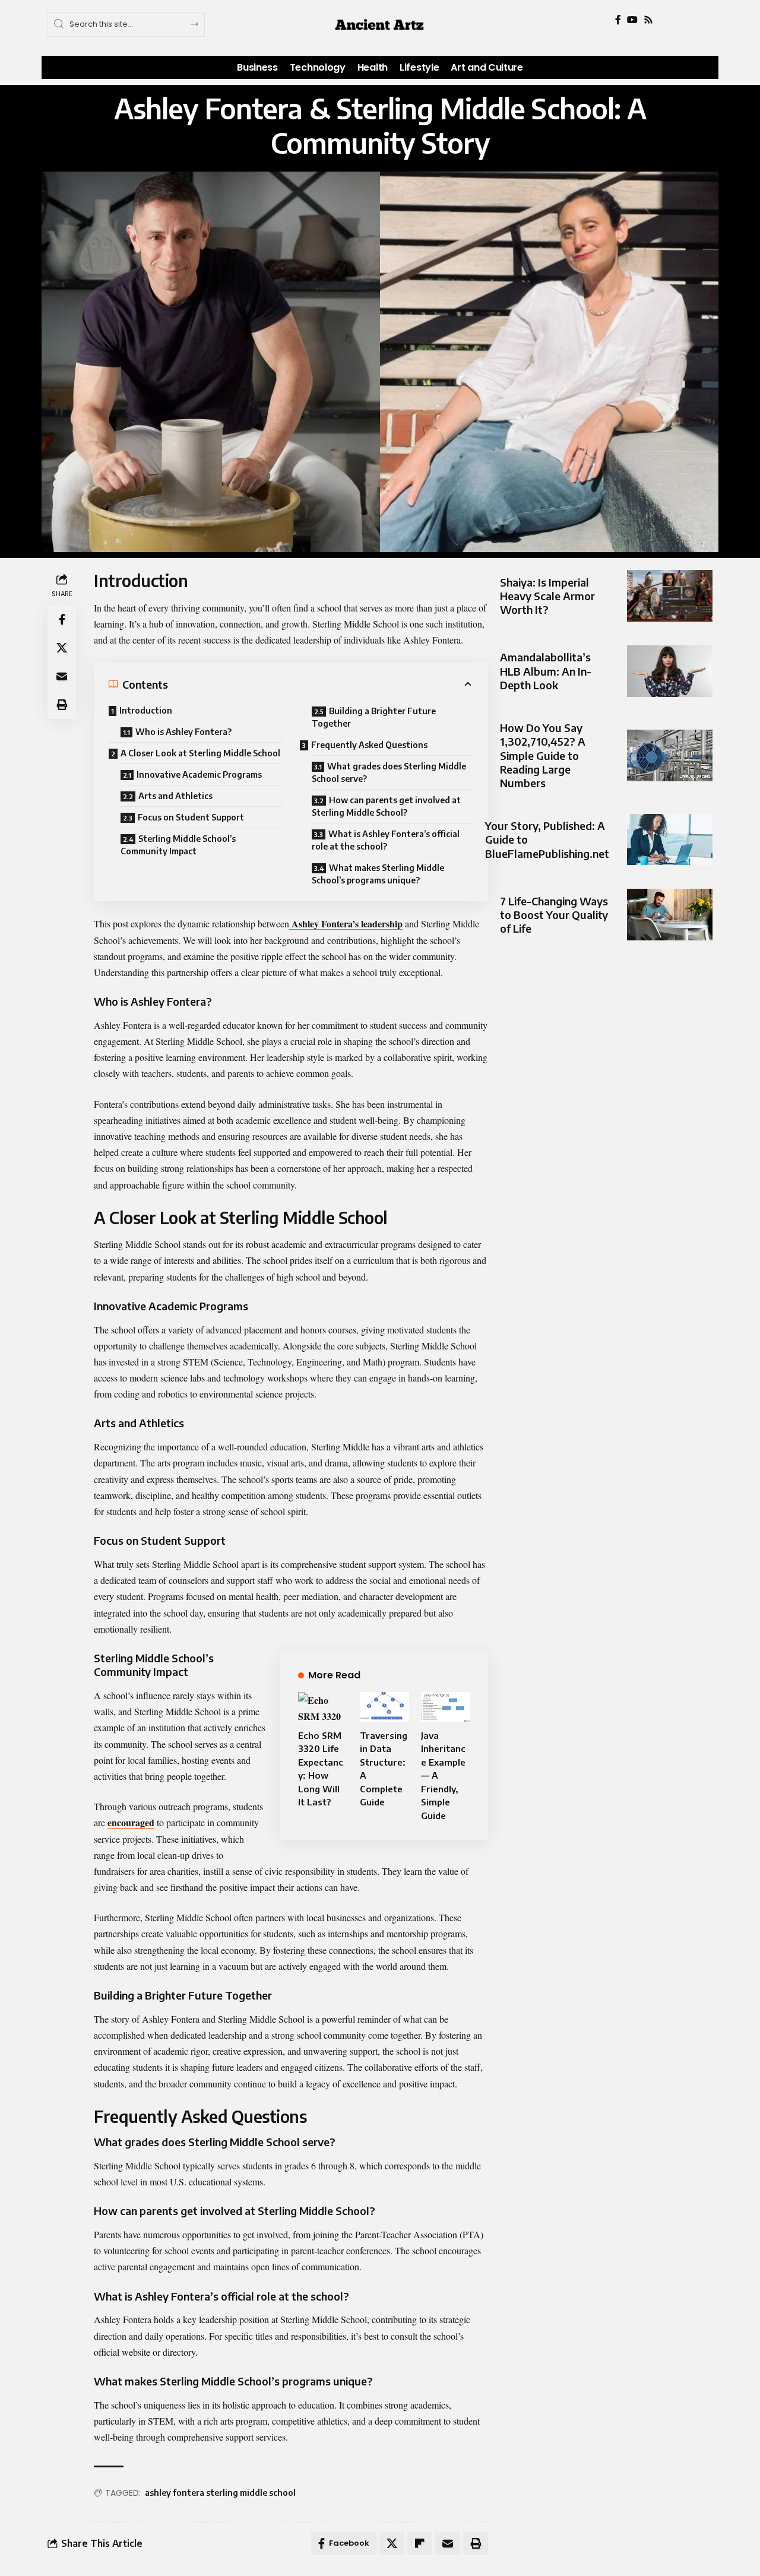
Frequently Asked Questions (369, 745)
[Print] (62, 705)
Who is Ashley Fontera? (183, 732)
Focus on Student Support (191, 817)
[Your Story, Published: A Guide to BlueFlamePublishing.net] (670, 840)
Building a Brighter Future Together (374, 717)
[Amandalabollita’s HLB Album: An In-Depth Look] (670, 671)
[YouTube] (632, 20)
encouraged (131, 1822)
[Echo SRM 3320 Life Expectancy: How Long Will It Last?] (323, 1707)
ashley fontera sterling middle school (220, 2493)
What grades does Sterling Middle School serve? (389, 772)
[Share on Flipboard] (420, 2543)
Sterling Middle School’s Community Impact (178, 845)
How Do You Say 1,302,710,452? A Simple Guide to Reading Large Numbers (543, 755)
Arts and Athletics (175, 796)
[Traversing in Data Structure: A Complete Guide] (384, 1707)
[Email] (62, 677)
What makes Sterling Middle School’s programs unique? (378, 874)
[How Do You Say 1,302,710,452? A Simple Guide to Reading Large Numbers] (670, 755)
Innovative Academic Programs (199, 774)
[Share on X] (62, 648)
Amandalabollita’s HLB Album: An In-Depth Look (546, 671)
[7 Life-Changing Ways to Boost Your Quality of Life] (670, 915)
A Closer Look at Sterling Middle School (200, 753)
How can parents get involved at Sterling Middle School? (386, 806)
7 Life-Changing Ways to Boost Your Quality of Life (554, 915)
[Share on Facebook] (62, 620)
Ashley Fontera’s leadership (346, 923)
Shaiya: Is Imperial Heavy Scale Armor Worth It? (547, 596)
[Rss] (648, 20)
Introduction (146, 710)
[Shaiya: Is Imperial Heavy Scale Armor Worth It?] (670, 596)
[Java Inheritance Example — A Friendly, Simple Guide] (446, 1707)
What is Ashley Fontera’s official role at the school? (386, 840)
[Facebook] (618, 20)
